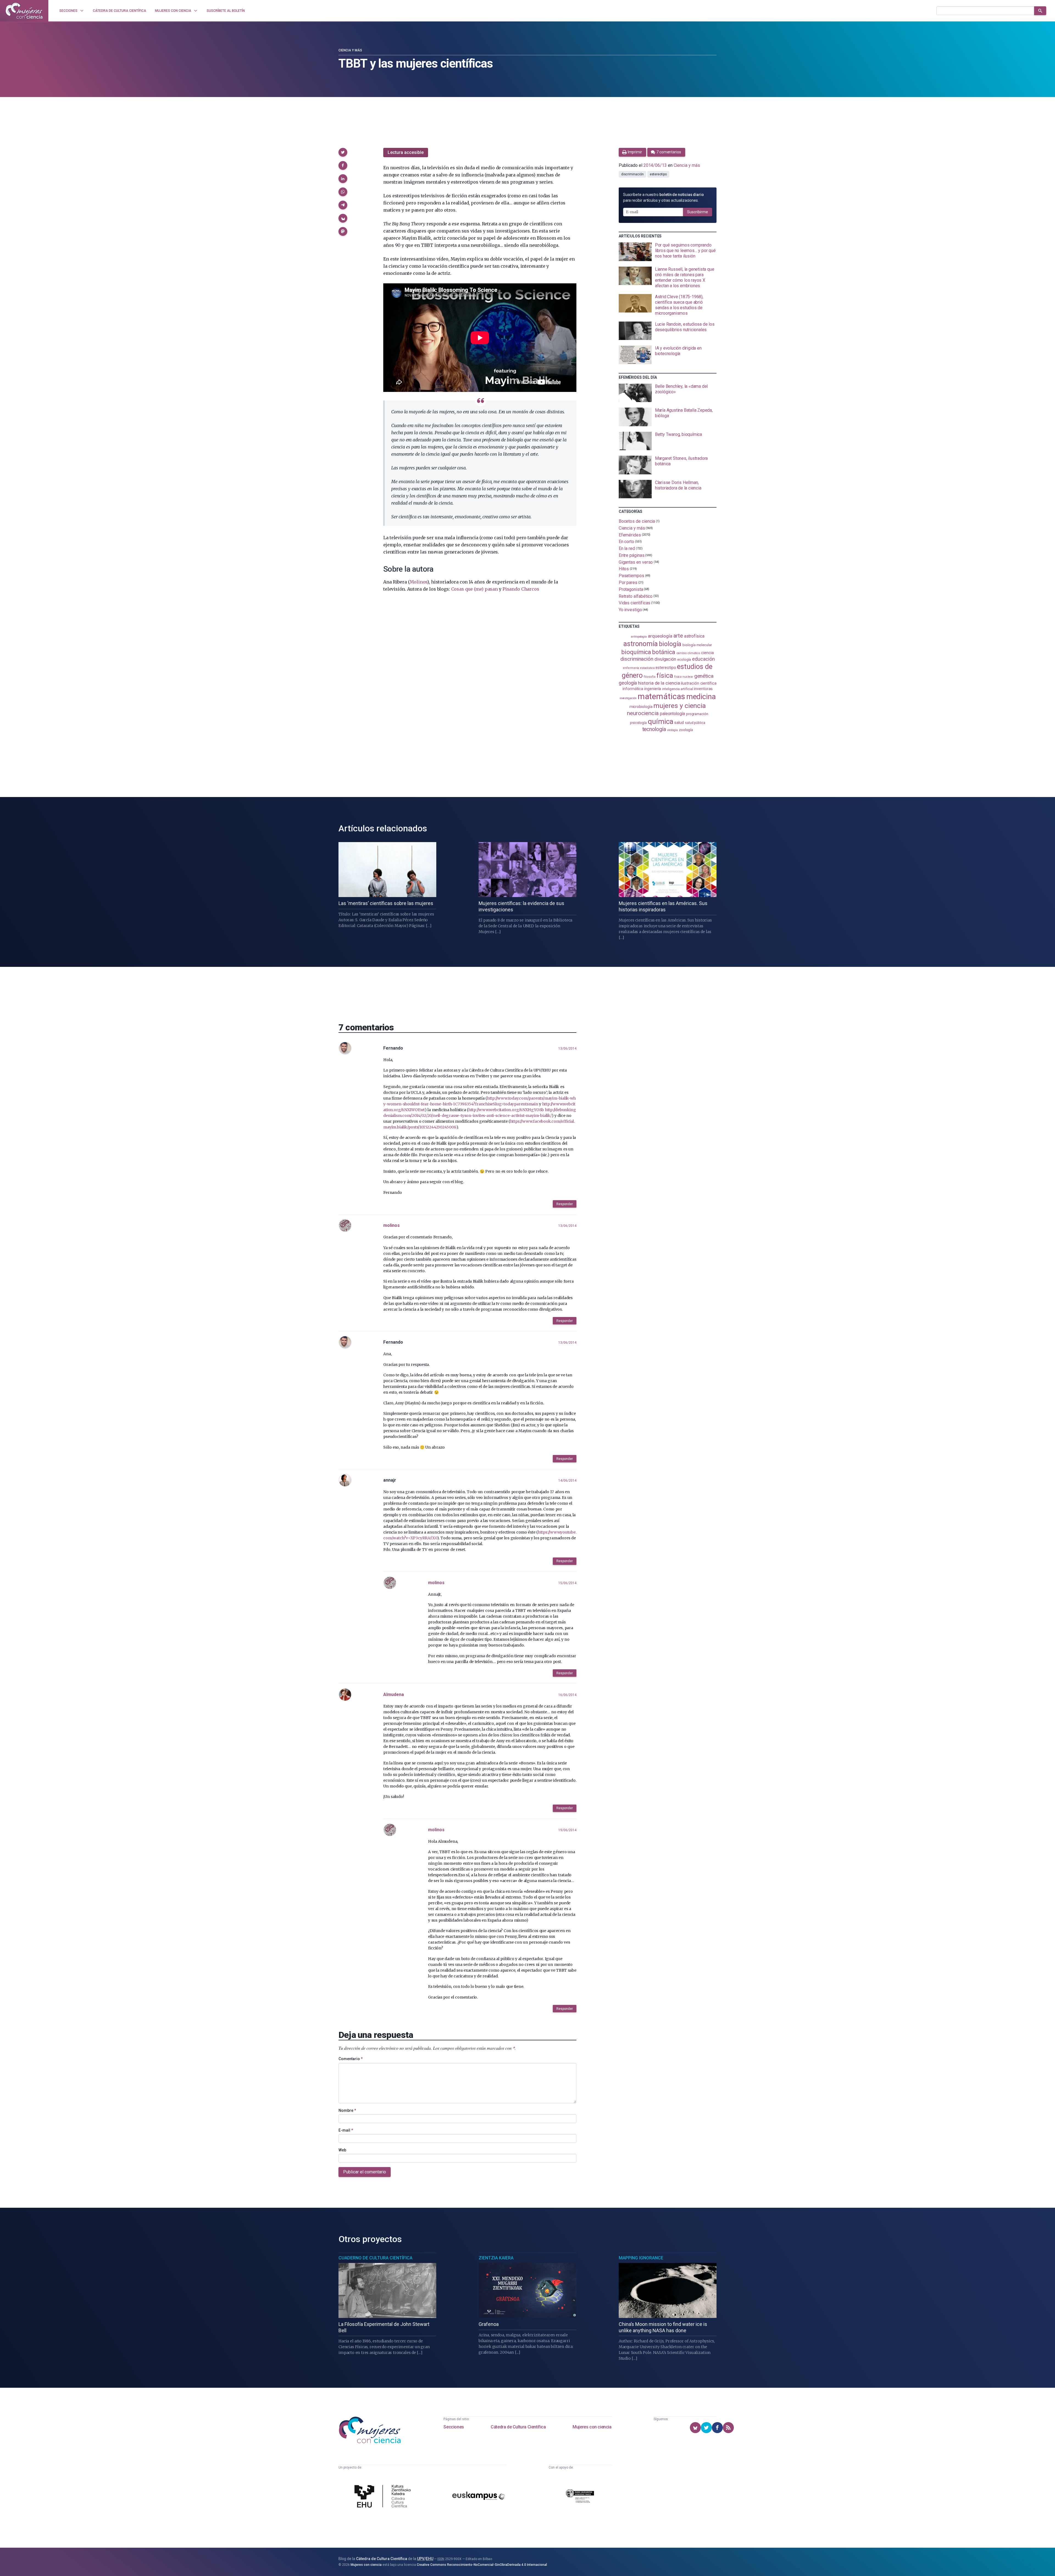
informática (633, 689)
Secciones (454, 2427)
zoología (686, 730)
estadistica (647, 668)
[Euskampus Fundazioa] (479, 2497)
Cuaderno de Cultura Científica (375, 2258)
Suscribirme (698, 212)
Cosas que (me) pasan (474, 589)
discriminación (632, 174)
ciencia (707, 653)
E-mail (346, 2130)
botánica (664, 652)
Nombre (347, 2110)
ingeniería (653, 689)
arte (678, 636)
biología (670, 644)
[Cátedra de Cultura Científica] (384, 2497)
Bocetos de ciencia (637, 521)
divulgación (665, 659)
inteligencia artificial (678, 689)
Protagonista (631, 589)
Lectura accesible (406, 152)
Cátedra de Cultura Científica (518, 2427)
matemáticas (661, 696)
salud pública (695, 723)
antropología (639, 637)
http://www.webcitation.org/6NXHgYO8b (506, 1110)
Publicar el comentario (365, 2172)
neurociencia (643, 713)
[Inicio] (24, 11)
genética (704, 676)
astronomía (641, 644)
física (665, 675)
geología (628, 683)
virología (672, 730)
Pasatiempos (631, 576)
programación (697, 714)
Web (342, 2150)
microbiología (641, 707)
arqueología (660, 636)
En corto (626, 542)
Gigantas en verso (636, 562)
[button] (343, 152)
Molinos (419, 582)
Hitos (624, 569)
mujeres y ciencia (680, 706)
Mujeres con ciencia (592, 2427)
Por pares (628, 583)
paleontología (672, 714)
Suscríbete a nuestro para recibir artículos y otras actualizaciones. (663, 197)
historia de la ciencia (659, 683)
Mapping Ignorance (641, 2258)
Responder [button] (565, 1204)
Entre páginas (632, 555)
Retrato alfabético (636, 596)
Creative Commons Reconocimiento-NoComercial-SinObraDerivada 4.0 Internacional (482, 2565)
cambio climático (688, 653)
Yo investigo (630, 610)
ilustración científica (699, 683)
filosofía (649, 677)
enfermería (631, 668)
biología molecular (697, 645)
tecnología (654, 729)
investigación (628, 698)
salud (679, 723)
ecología (684, 659)
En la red (627, 548)
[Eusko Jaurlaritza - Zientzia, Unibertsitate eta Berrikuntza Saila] (580, 2497)
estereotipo (658, 174)
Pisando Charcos (521, 589)
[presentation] (668, 252)
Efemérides (630, 535)
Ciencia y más (350, 50)
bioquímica (636, 652)
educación (703, 659)
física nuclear (684, 677)
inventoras (703, 689)
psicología (638, 723)
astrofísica (694, 636)
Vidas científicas (635, 603)
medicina (701, 697)
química (660, 721)
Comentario (351, 2059)
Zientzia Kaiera (496, 2258)
